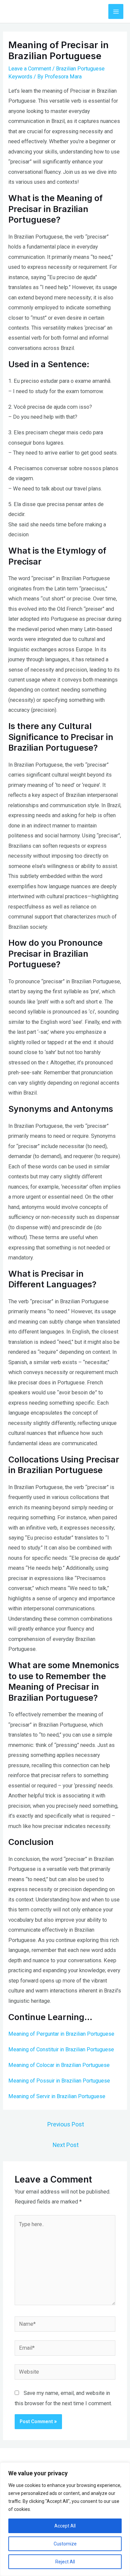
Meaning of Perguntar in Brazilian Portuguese (61, 2034)
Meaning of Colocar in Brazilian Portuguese (59, 2065)
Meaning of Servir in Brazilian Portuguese (57, 2096)
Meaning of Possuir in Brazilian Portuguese (59, 2081)
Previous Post (66, 2124)
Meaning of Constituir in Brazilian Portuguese (61, 2049)
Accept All (65, 2526)
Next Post (66, 2145)
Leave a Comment (30, 69)
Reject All (65, 2562)
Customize (65, 2544)
